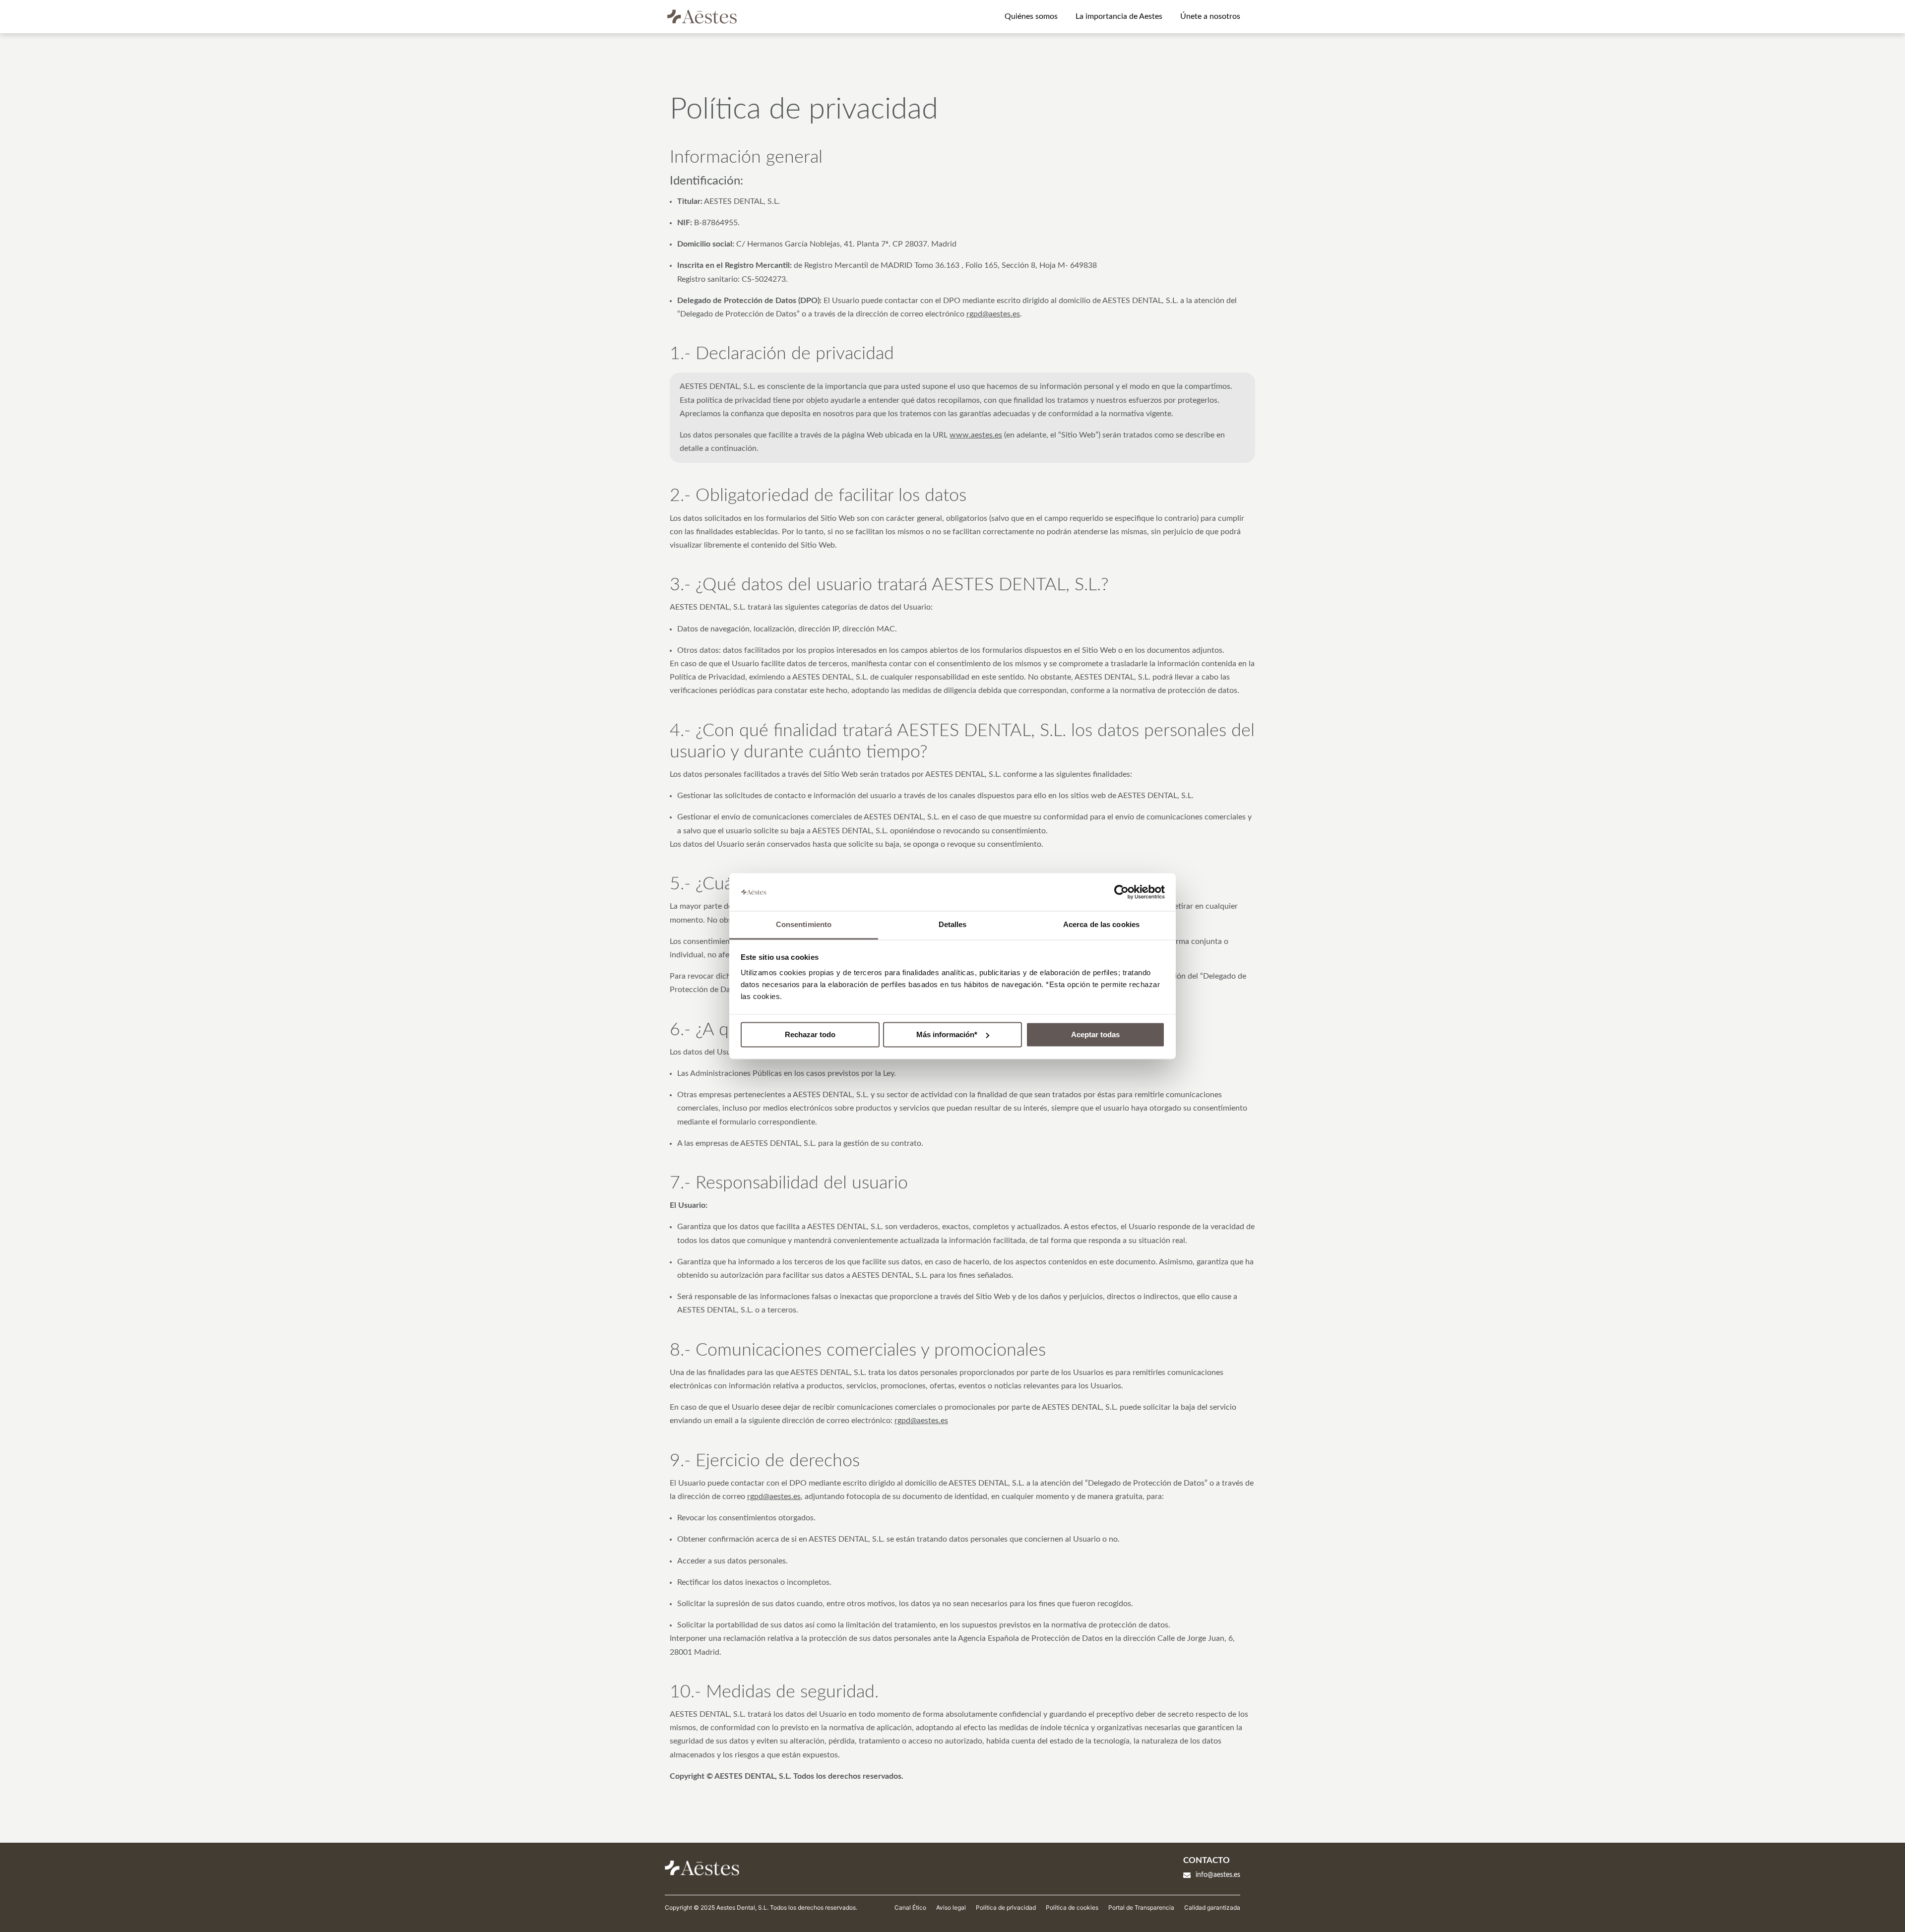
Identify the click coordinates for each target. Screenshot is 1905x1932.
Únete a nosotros (1210, 16)
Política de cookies (1072, 1907)
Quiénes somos (1031, 16)
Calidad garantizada (1212, 1907)
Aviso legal (951, 1907)
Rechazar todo (810, 1034)
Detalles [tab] (953, 925)
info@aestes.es (1218, 1875)
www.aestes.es (976, 435)
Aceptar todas (1095, 1034)
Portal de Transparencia (1141, 1907)
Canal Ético (910, 1907)
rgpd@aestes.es (993, 314)
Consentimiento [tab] (804, 925)
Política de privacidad (1006, 1907)
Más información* (947, 1034)
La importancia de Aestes (1119, 16)
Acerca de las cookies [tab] (1101, 925)
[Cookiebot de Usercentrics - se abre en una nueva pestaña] (1121, 892)
